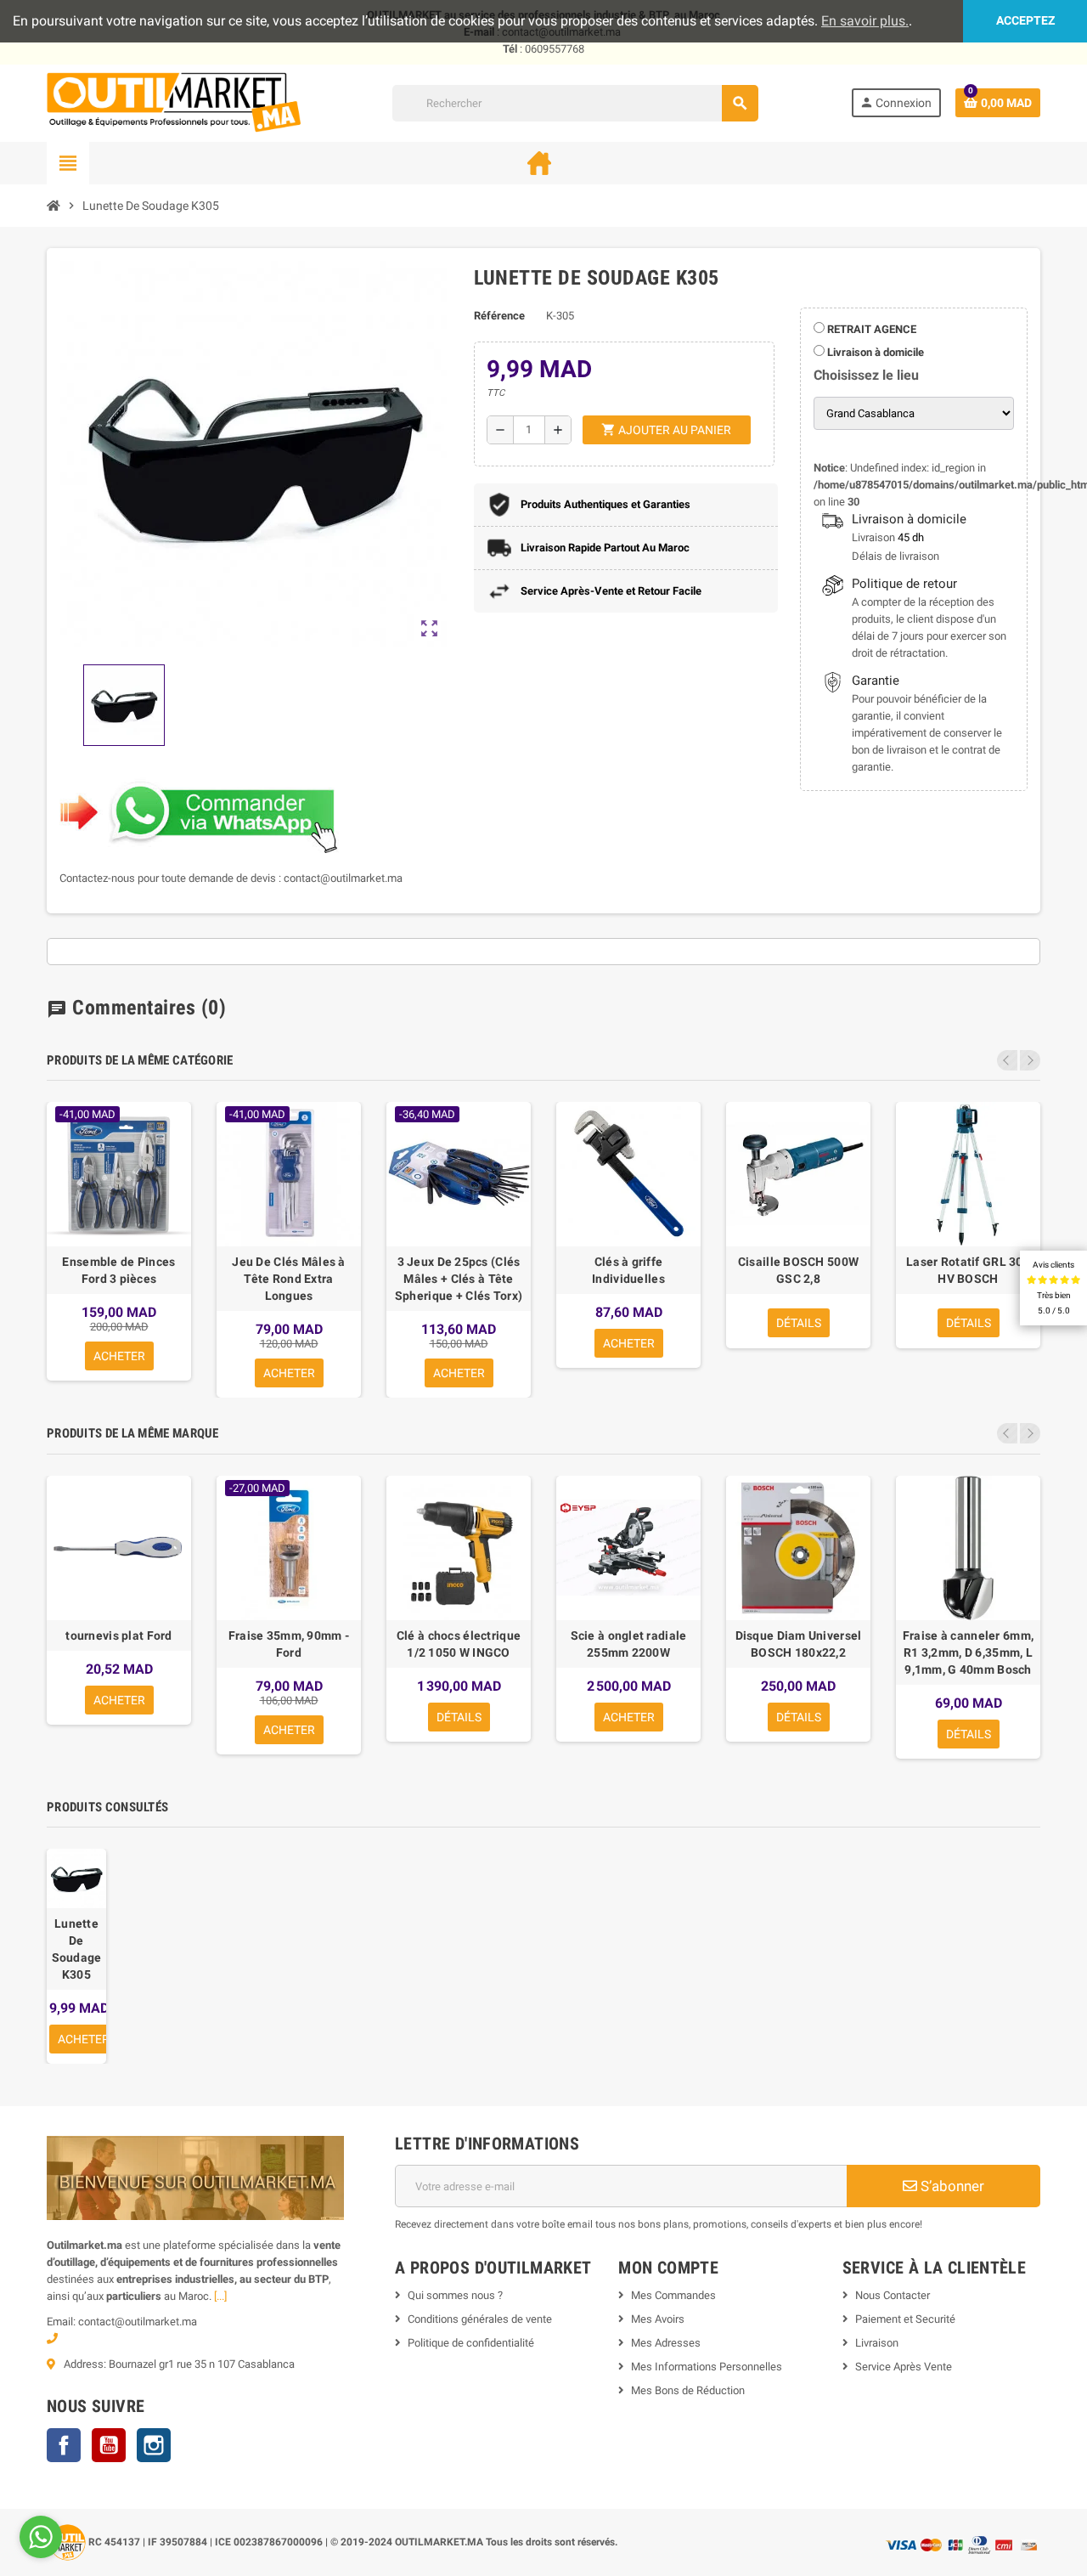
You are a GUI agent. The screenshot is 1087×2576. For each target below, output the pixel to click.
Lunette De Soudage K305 (77, 1949)
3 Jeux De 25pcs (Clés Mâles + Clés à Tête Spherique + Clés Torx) (459, 1279)
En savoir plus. (865, 21)
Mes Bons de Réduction (688, 2390)
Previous (1007, 1060)
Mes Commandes (673, 2295)
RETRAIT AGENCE (870, 329)
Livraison (877, 2343)
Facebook (64, 2445)
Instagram (154, 2445)
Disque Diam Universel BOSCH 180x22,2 (799, 1644)
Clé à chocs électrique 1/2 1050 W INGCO (459, 1644)
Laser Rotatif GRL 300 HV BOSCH (968, 1270)
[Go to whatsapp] (41, 2537)
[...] (220, 2296)
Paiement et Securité (905, 2319)
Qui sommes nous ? (455, 2295)
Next (1030, 1060)
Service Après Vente (904, 2367)
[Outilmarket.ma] (174, 102)
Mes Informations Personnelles (707, 2367)
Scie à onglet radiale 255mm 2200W (629, 1644)
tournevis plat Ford (118, 1635)
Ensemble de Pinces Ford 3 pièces (118, 1270)
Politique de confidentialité (471, 2343)
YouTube (109, 2445)
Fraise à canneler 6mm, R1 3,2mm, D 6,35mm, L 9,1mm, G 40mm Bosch (968, 1652)
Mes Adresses (666, 2343)
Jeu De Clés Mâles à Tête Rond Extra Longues (288, 1279)
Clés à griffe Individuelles (628, 1270)
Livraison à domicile (874, 352)
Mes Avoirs (658, 2319)
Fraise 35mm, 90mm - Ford (289, 1644)
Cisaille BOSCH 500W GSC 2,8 (798, 1270)
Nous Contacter (893, 2295)
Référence (499, 316)
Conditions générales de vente (480, 2319)
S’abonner (951, 2186)
